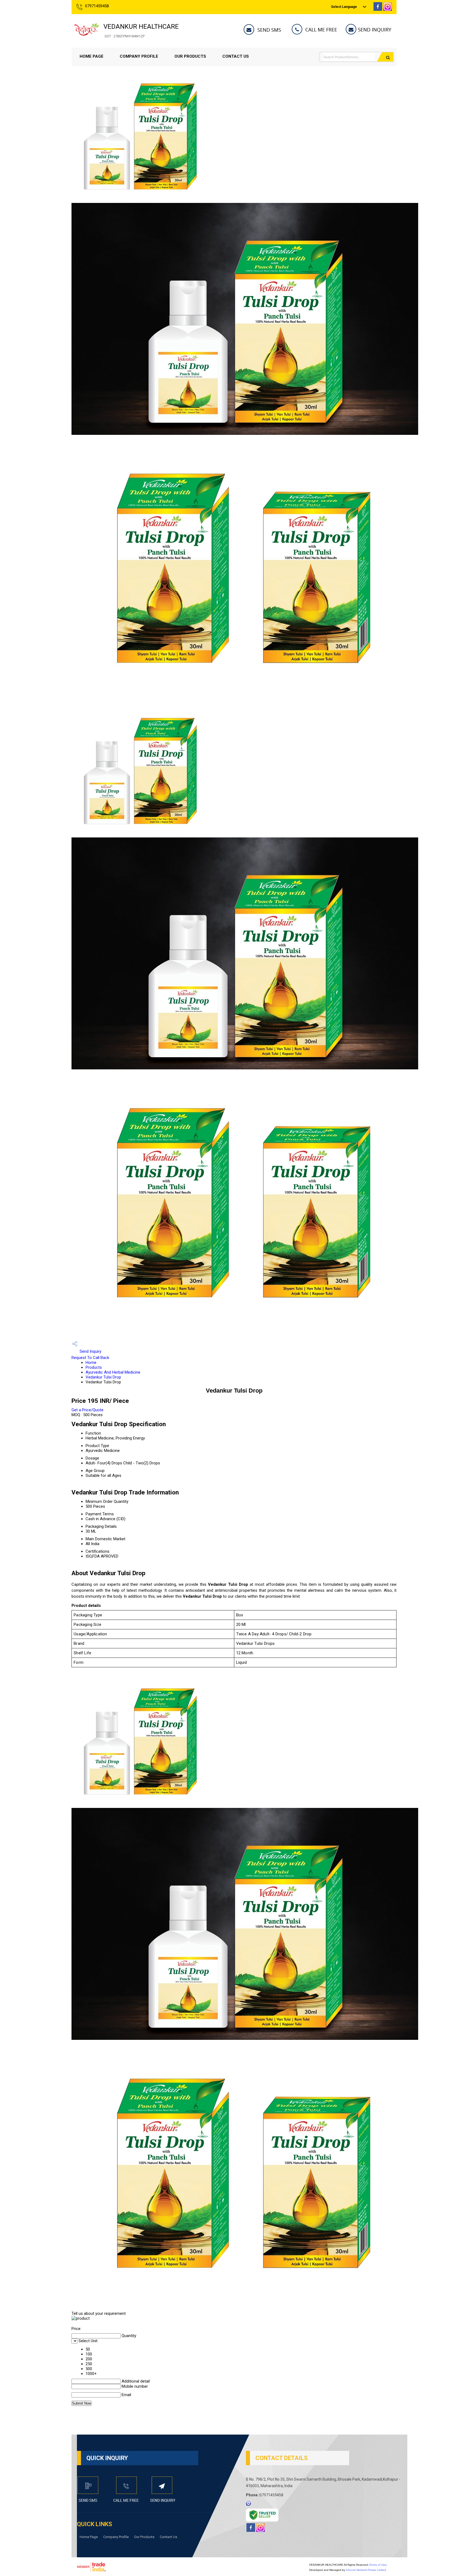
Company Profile (139, 56)
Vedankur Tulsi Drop (103, 1377)
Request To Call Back (90, 1358)
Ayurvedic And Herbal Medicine (113, 1372)
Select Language (344, 7)
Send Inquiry (90, 1351)
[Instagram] (388, 9)
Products (94, 1367)
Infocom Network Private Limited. (366, 2570)
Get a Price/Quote (87, 1410)
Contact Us (236, 56)
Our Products (190, 56)
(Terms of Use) (378, 2565)
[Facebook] (378, 9)
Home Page (92, 56)
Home (91, 1363)
